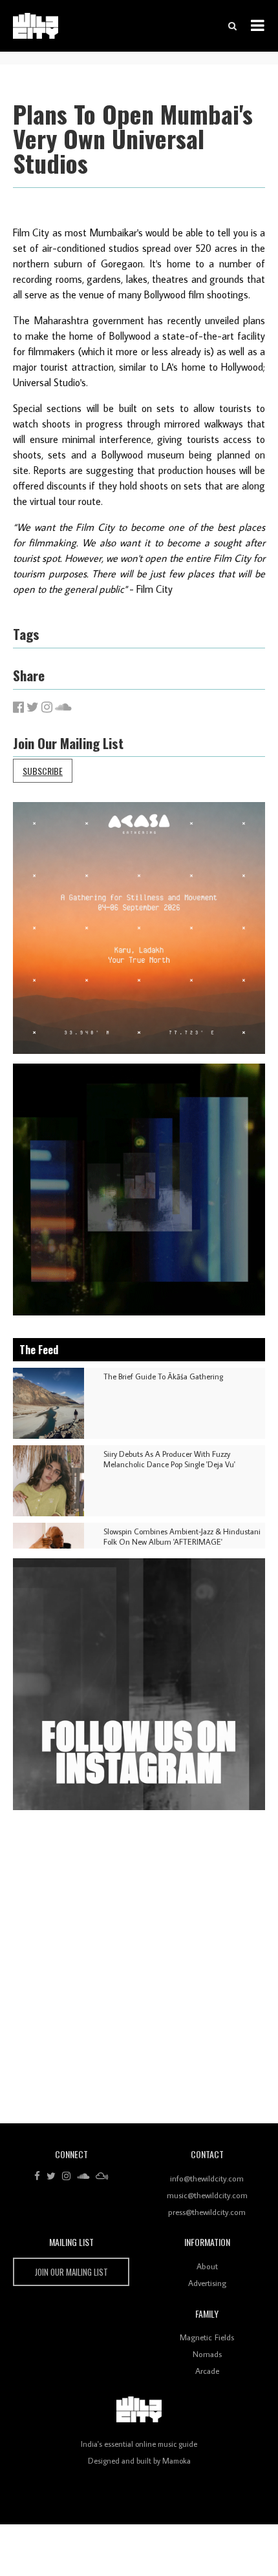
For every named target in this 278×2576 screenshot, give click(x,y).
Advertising (207, 2283)
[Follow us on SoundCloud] (83, 2176)
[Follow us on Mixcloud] (102, 2176)
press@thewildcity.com (207, 2212)
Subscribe (43, 771)
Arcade (207, 2371)
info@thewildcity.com (207, 2178)
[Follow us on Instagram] (66, 2176)
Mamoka (176, 2461)
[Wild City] (139, 2409)
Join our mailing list (71, 2272)
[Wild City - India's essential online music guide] (36, 26)
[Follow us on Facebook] (37, 2176)
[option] (139, 928)
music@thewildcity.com (207, 2195)
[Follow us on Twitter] (51, 2176)
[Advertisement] (139, 1972)
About (207, 2266)
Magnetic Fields (207, 2337)
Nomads (207, 2354)
